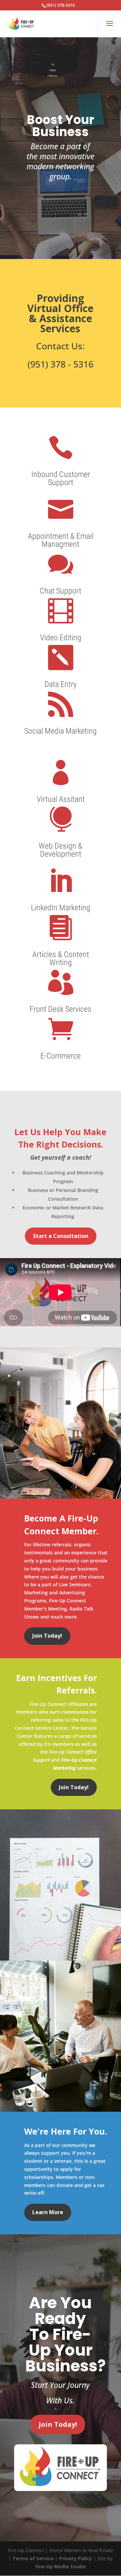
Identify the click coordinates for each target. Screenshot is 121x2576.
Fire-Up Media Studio (61, 2566)
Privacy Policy (76, 2558)
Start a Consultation (61, 1236)
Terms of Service (33, 2558)
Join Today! (47, 1636)
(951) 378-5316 (61, 5)
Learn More (48, 2212)
